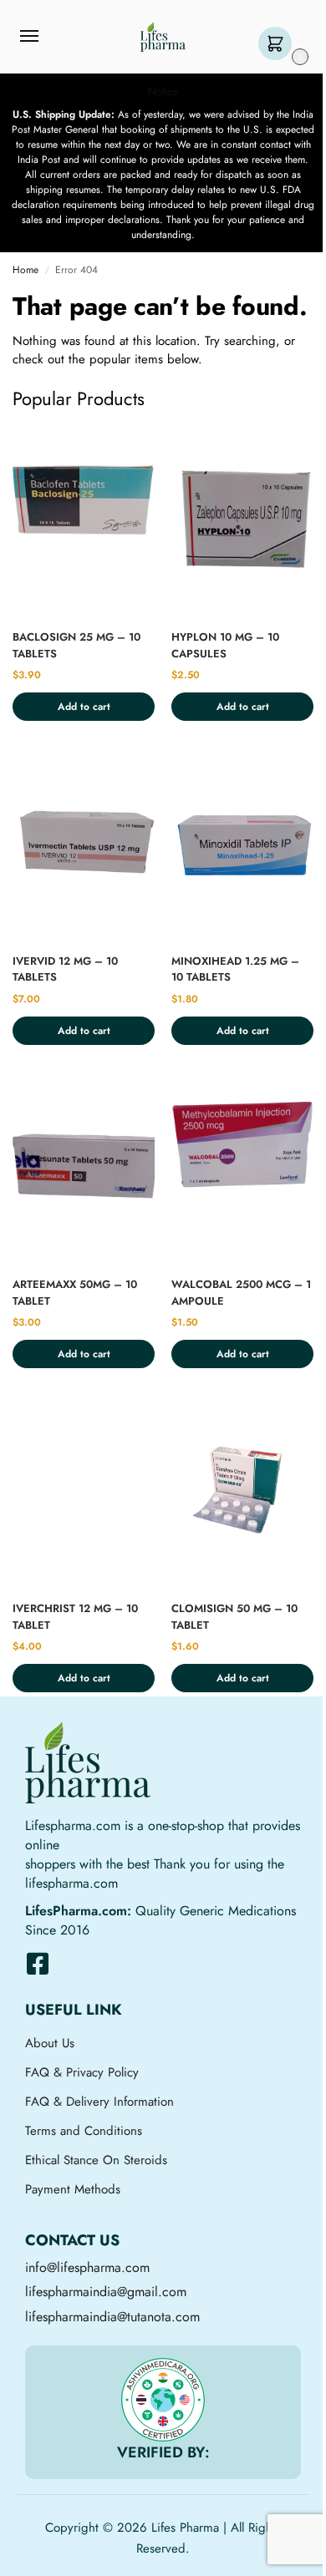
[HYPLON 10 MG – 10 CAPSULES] (242, 521)
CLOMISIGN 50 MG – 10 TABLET (234, 1617)
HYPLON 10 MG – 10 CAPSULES (225, 645)
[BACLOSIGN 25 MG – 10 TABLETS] (84, 521)
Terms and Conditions (84, 2131)
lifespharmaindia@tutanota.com (112, 2317)
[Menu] (45, 37)
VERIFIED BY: (163, 2452)
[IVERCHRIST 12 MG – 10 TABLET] (84, 1492)
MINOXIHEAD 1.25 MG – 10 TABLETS (235, 969)
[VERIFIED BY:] (163, 2400)
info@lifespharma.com (87, 2267)
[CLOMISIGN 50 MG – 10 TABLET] (242, 1492)
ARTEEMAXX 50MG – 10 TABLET (75, 1293)
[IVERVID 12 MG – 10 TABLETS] (84, 845)
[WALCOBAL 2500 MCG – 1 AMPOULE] (242, 1169)
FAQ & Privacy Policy (82, 2072)
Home (25, 270)
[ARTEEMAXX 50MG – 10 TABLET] (84, 1169)
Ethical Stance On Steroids (96, 2160)
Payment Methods (73, 2189)
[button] (279, 45)
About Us (50, 2043)
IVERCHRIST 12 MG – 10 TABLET (75, 1617)
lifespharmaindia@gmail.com (106, 2292)
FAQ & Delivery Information (99, 2102)
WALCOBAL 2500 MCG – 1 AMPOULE (241, 1293)
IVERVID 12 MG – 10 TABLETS (65, 969)
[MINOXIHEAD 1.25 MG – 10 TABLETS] (242, 845)
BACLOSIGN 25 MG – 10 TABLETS (76, 645)
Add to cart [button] (84, 707)
